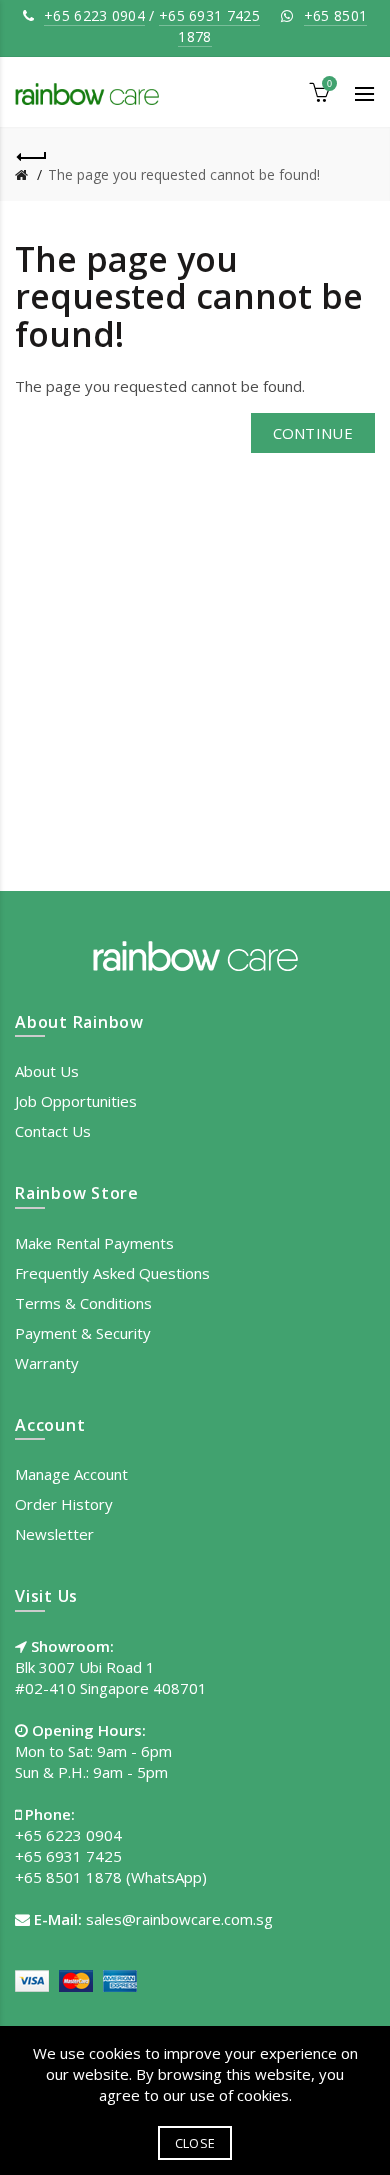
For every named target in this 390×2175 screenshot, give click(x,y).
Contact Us (53, 1131)
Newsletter (54, 1534)
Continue (313, 433)
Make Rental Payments (94, 1243)
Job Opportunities (76, 1101)
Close (195, 2143)
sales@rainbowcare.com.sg (179, 1919)
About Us (47, 1071)
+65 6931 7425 (209, 15)
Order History (64, 1504)
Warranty (47, 1363)
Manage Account (71, 1474)
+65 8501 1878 (68, 1877)
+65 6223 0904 (94, 15)
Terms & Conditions (83, 1303)
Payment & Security (83, 1333)
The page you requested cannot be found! (184, 174)
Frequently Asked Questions (112, 1273)
